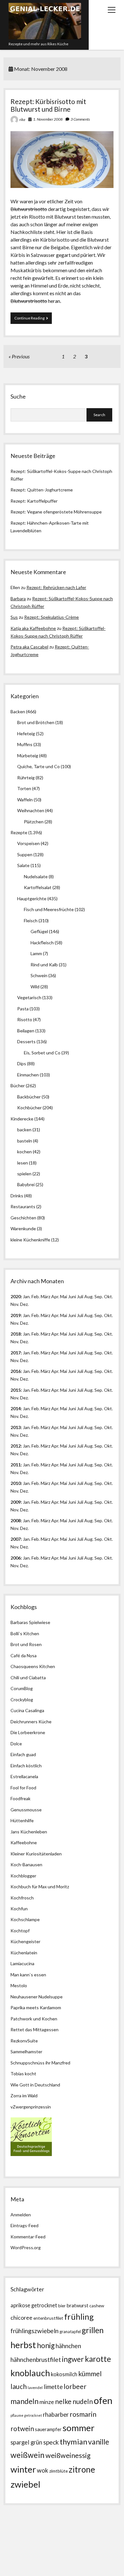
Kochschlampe (25, 1919)
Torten (24, 788)
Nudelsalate (36, 876)
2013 (16, 1427)
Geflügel (39, 931)
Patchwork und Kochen (34, 2019)
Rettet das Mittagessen (34, 2029)
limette (53, 2387)
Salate (23, 865)
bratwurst (77, 2305)
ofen (103, 2400)
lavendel (35, 2388)
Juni (72, 1296)
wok (43, 2470)
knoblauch (30, 2373)
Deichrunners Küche (31, 1722)
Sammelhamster (26, 2052)
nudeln (83, 2401)
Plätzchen (34, 822)
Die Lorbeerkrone (28, 1732)
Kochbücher (29, 1108)
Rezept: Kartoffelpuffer (34, 501)
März (45, 1296)
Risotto (25, 1019)
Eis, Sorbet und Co (42, 1053)
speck (51, 2442)
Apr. (55, 1296)
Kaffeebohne (24, 1842)
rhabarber (56, 2415)
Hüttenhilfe (22, 1820)
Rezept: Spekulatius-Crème (52, 617)
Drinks (17, 1196)
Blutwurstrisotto (29, 209)
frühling (79, 2317)
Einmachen (28, 1075)
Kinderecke (22, 1119)
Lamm (36, 953)
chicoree (21, 2318)
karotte (98, 2359)
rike (22, 120)
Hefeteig (26, 734)
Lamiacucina (22, 1963)
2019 (16, 1315)
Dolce (16, 1744)
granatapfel (70, 2332)
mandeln (24, 2401)
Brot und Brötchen (36, 722)
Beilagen (26, 1031)
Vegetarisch (29, 997)
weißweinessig (68, 2455)
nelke (63, 2401)
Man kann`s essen (28, 1975)
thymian (73, 2441)
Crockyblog (22, 1700)
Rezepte (19, 832)
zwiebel (25, 2484)
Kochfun (19, 1909)
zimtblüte (59, 2471)
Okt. (108, 1315)
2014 (16, 1408)
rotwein (22, 2429)
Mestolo (19, 1985)
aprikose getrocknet (34, 2305)
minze (47, 2402)
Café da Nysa (24, 1655)
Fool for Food (23, 1788)
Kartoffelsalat (38, 887)
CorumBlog (22, 1688)
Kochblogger (23, 1876)
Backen (18, 711)
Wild (35, 987)
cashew (97, 2306)
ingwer (73, 2359)
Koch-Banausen (26, 1865)
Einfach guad (23, 1754)
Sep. (99, 1296)
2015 (16, 1390)
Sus (14, 617)
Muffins (25, 744)
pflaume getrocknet (26, 2415)
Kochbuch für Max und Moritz (40, 1887)
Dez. (24, 1323)
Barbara (18, 599)
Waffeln (25, 800)
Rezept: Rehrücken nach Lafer (56, 587)
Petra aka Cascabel (29, 647)
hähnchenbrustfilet (36, 2359)
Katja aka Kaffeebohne (33, 628)
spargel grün (26, 2442)
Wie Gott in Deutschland (35, 2085)
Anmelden (21, 2215)
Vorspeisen (28, 843)
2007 (16, 1539)
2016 (16, 1371)
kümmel (90, 2374)
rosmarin (83, 2414)
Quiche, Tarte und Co (38, 766)
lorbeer (75, 2386)
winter (23, 2469)
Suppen (25, 854)
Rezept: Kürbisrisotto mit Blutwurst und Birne (48, 105)
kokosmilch (64, 2374)
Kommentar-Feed (28, 2237)
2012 (16, 1446)
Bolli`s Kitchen (25, 1633)
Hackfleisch (42, 943)
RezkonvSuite (24, 2041)
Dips (22, 1063)
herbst (23, 2345)
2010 (16, 1483)
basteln (25, 1141)
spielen (24, 1174)
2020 (16, 1296)
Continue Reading (33, 320)
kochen (24, 1152)
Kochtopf (20, 1931)
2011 (16, 1465)
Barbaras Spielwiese (30, 1622)
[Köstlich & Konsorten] (31, 2154)
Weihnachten (31, 810)
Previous (21, 356)
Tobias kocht (23, 2074)
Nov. (15, 1304)
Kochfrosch (22, 1898)
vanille (99, 2442)
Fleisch (31, 921)
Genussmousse (26, 1810)
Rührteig (26, 778)
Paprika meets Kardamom (36, 2007)
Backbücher (29, 1097)
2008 (16, 1520)
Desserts (26, 1041)
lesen (23, 1163)
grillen (93, 2330)
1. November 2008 (48, 119)
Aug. (89, 1296)
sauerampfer (48, 2429)
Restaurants (23, 1206)
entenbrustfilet (48, 2318)
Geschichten (23, 1218)
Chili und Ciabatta (28, 1677)
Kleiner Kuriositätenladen (36, 1854)
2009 (16, 1502)
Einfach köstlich (26, 1766)
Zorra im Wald (24, 2096)
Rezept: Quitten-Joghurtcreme (42, 490)
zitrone (82, 2469)
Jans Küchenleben (29, 1832)
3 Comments (80, 119)
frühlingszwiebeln (34, 2331)
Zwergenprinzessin (32, 2107)
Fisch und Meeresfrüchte (49, 909)
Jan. (27, 1334)
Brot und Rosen (26, 1644)
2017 (16, 1353)
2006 (16, 1558)
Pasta (23, 1009)
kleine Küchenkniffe (30, 1240)
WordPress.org (26, 2247)
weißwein (28, 2455)
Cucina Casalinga (27, 1710)
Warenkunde (23, 1228)
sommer (79, 2428)
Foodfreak (21, 1798)
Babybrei (26, 1184)
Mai (64, 1296)
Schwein (39, 975)
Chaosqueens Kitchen (33, 1666)
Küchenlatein (24, 1953)
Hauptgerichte (32, 899)
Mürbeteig (28, 756)
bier (62, 2306)
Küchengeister (25, 1941)
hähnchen (68, 2346)
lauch (19, 2386)
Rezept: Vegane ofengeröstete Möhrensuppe (56, 512)
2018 (16, 1334)
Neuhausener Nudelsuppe (37, 1997)
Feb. (36, 1296)
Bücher (18, 1086)
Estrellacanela (24, 1776)
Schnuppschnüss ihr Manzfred (40, 2063)
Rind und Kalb (44, 965)
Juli (80, 1296)
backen (24, 1130)
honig (46, 2345)
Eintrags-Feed (24, 2225)
